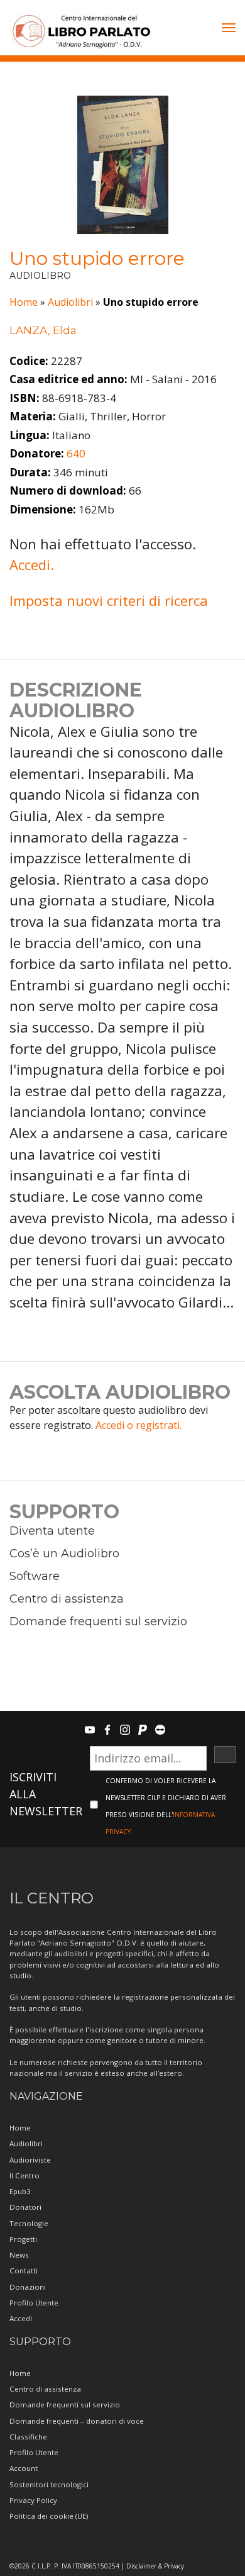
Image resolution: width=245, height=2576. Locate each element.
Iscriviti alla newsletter (46, 1794)
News (19, 2255)
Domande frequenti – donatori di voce (77, 2421)
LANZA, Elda (43, 330)
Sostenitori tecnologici (49, 2484)
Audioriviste (30, 2160)
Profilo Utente (34, 2303)
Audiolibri (70, 302)
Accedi (21, 2318)
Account (24, 2468)
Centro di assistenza (67, 1599)
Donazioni (28, 2287)
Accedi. (32, 564)
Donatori (25, 2207)
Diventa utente (52, 1531)
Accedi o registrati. (139, 1425)
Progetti (23, 2239)
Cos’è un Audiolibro (64, 1554)
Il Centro (24, 2176)
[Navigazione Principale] (229, 29)
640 (76, 453)
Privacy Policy (33, 2500)
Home (24, 302)
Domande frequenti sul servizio (98, 1621)
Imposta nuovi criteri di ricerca (109, 600)
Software (35, 1576)
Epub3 (20, 2191)
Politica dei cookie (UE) (49, 2516)
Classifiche (28, 2437)
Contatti (24, 2271)
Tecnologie (29, 2223)
